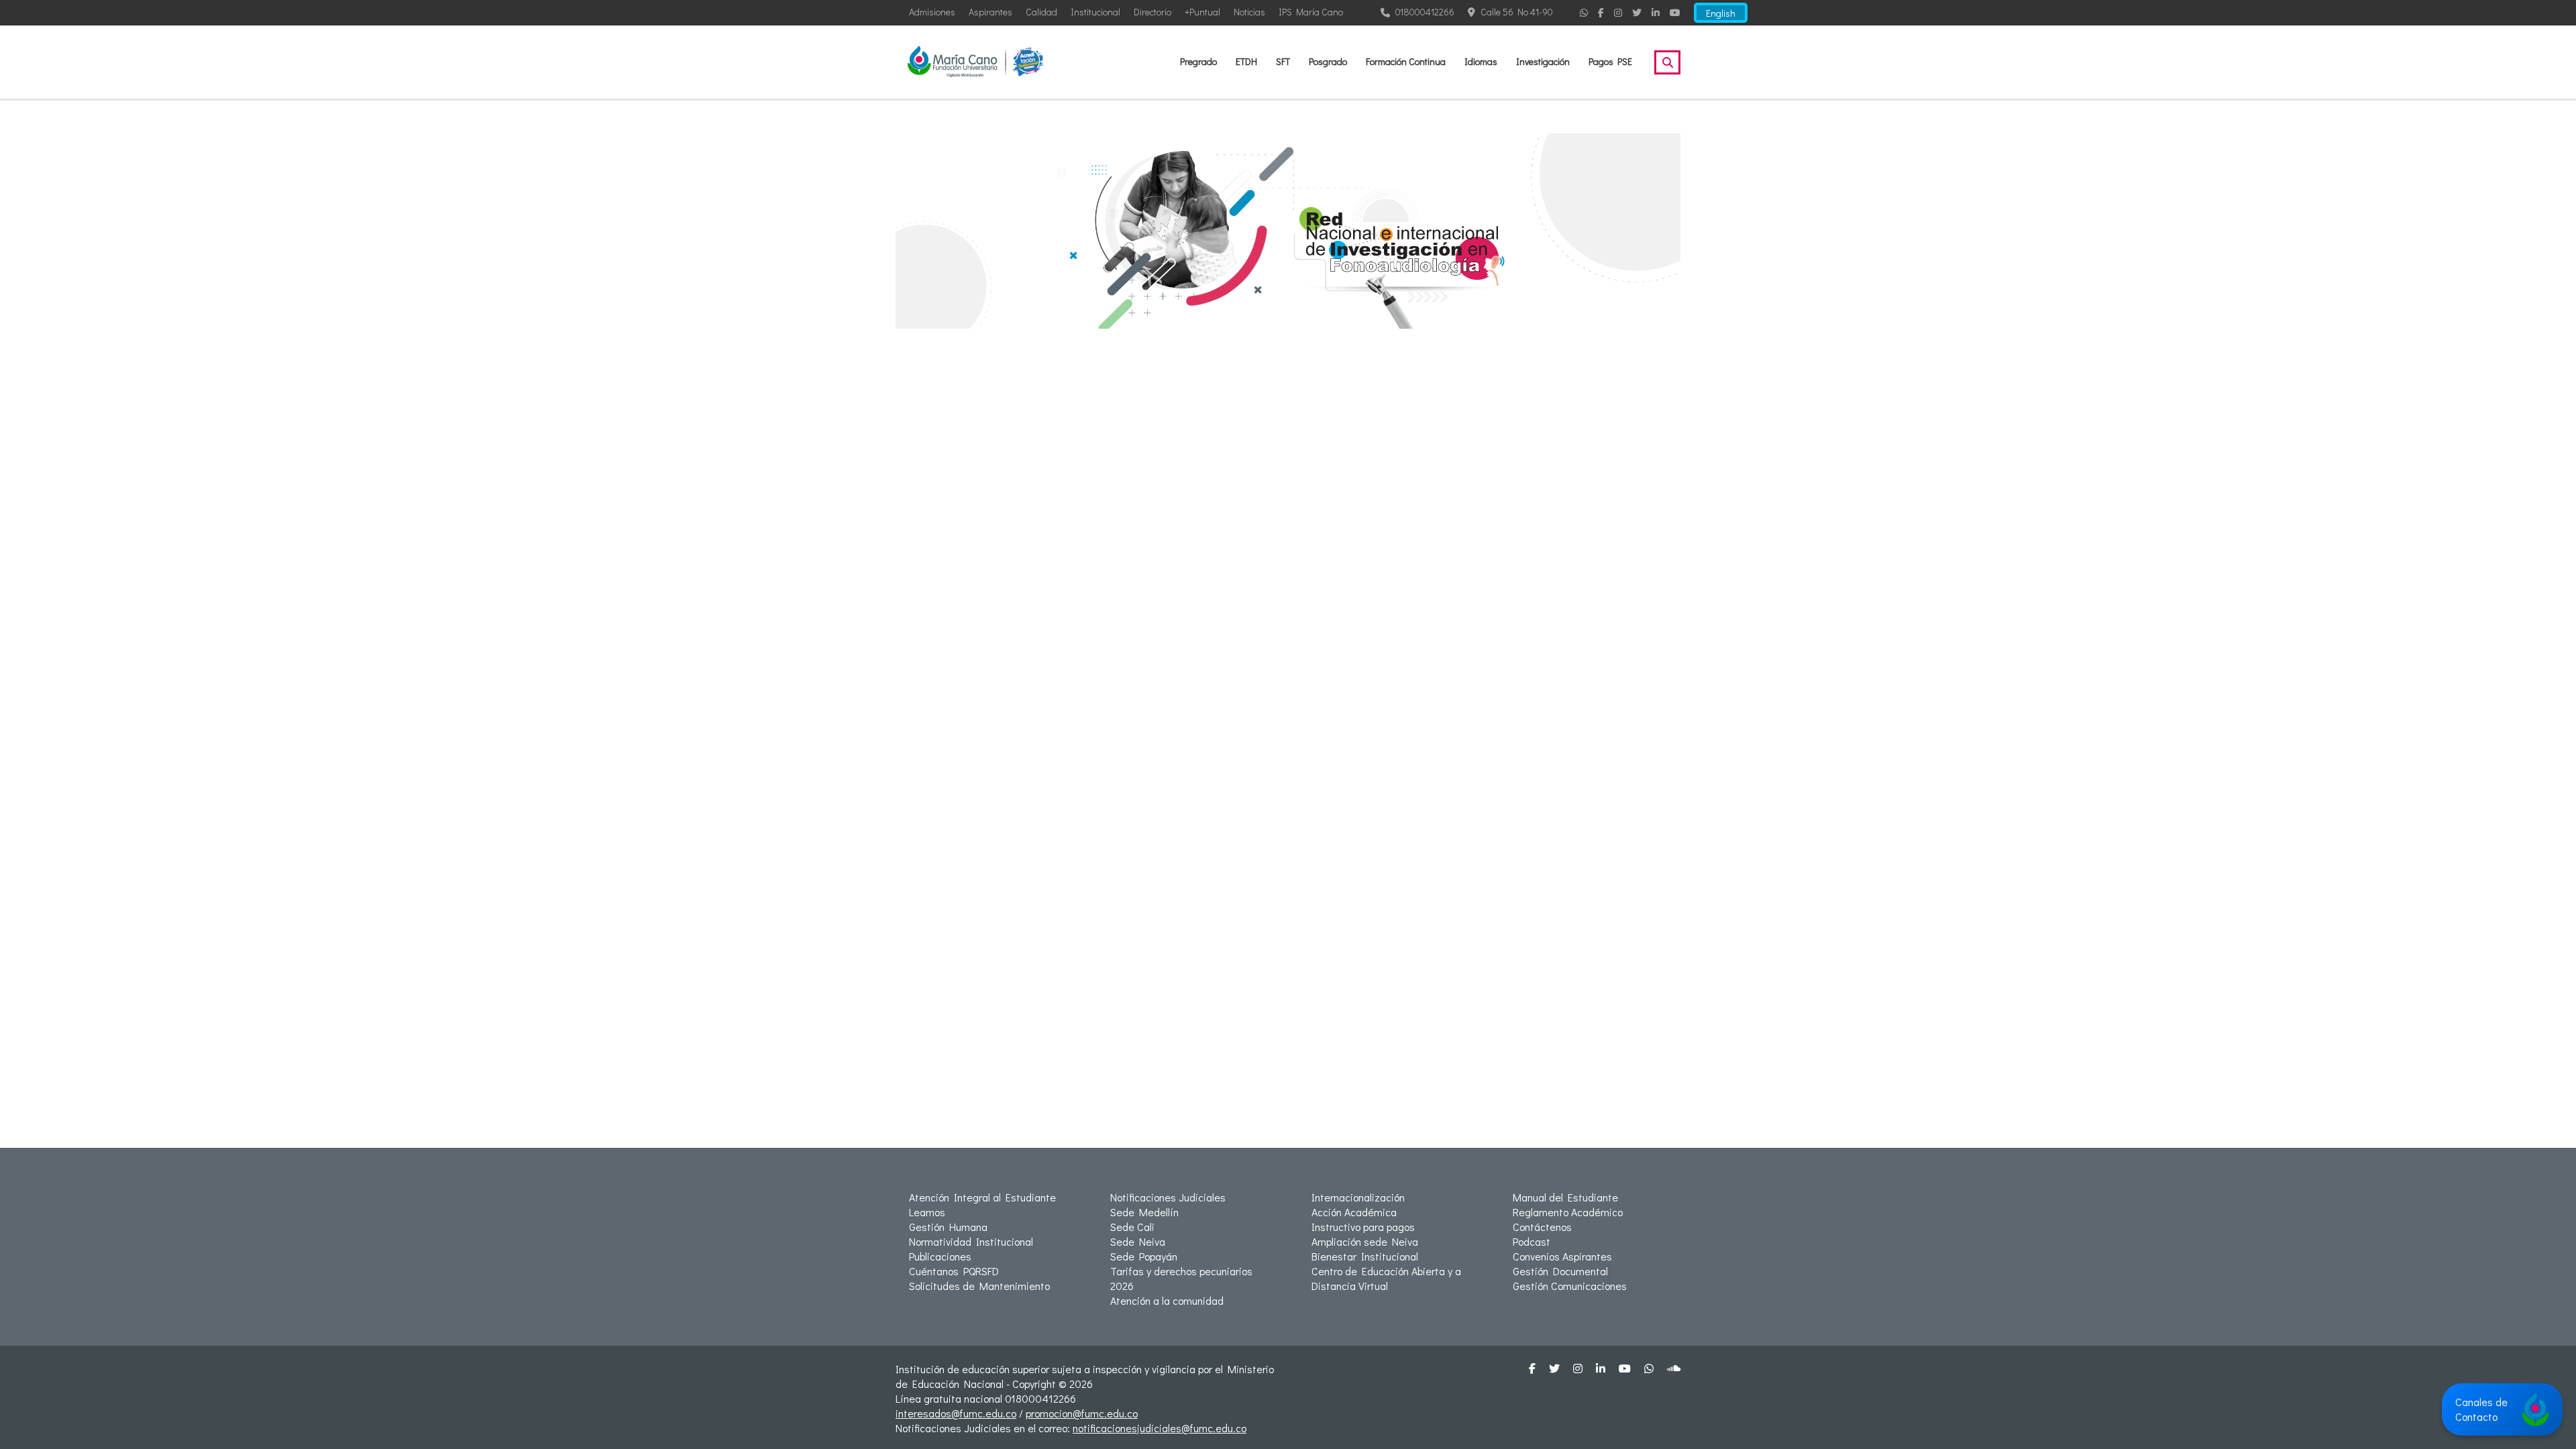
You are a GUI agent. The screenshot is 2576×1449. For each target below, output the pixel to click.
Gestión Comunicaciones (1570, 1286)
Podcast (1532, 1241)
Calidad (1041, 12)
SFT (1283, 61)
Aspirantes (990, 12)
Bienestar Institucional (1365, 1256)
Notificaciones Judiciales (1168, 1197)
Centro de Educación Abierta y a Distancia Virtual (1386, 1278)
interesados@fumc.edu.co (956, 1413)
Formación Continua (1406, 61)
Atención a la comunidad (1167, 1300)
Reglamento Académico (1568, 1212)
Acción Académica (1354, 1212)
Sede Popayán (1144, 1256)
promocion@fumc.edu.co (1082, 1413)
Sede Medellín (1144, 1212)
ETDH (1246, 61)
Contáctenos (1542, 1227)
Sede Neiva (1138, 1241)
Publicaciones (940, 1256)
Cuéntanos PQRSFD (954, 1271)
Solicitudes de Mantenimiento (979, 1286)
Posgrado (1328, 61)
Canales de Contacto (2481, 1409)
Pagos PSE (1610, 61)
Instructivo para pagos (1363, 1227)
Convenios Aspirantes (1562, 1256)
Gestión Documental (1560, 1271)
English (1721, 13)
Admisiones (932, 12)
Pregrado (1198, 61)
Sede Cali (1132, 1227)
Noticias (1249, 12)
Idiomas (1481, 61)
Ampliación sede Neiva (1365, 1241)
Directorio (1152, 12)
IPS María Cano (1311, 12)
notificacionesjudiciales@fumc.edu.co (1160, 1428)
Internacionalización (1358, 1197)
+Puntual (1202, 12)
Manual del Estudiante (1565, 1197)
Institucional (1095, 12)
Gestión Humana (948, 1227)
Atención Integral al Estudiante (982, 1197)
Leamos (927, 1212)
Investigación (1543, 61)
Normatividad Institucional (971, 1241)
